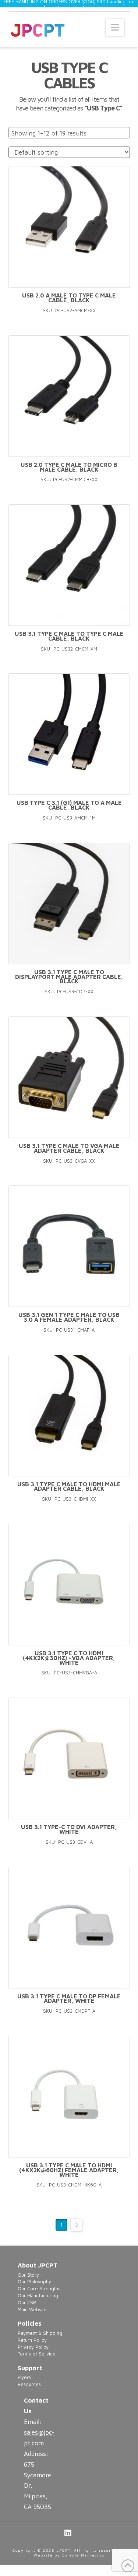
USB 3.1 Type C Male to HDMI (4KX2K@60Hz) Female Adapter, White (69, 2170)
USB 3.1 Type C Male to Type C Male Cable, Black (69, 636)
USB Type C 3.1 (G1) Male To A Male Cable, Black (69, 805)
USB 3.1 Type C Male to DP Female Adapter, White (69, 1999)
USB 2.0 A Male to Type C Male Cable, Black (69, 298)
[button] (115, 27)
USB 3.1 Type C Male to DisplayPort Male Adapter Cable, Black (69, 977)
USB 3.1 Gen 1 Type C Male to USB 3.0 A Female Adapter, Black (69, 1317)
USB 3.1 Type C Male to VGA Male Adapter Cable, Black (69, 1148)
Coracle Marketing (83, 2555)
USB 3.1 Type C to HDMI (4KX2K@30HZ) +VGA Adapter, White (69, 1658)
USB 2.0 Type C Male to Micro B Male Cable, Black (69, 467)
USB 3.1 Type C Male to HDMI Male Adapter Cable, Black (69, 1486)
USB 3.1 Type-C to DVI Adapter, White (69, 1829)
